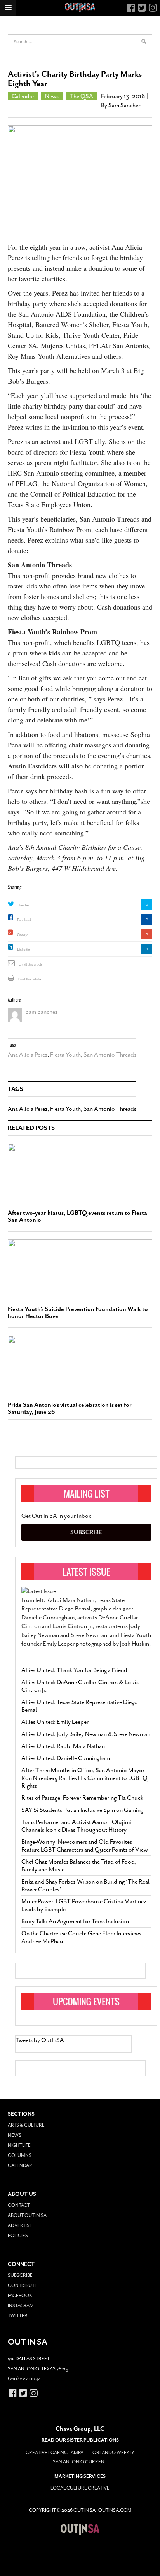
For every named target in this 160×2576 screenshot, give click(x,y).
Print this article (30, 979)
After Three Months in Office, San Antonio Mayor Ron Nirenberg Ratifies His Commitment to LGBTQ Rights (84, 1778)
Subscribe (86, 1532)
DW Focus (80, 8)
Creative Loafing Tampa (55, 2453)
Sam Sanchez (124, 105)
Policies (18, 2236)
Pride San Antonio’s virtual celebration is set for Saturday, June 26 (70, 1408)
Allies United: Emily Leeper (55, 1722)
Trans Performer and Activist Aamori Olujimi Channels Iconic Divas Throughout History (76, 1826)
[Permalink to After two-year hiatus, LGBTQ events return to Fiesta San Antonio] (80, 1173)
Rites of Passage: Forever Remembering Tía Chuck (82, 1798)
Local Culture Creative (80, 2488)
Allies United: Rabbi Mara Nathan (63, 1746)
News (52, 96)
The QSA (81, 96)
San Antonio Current (80, 2462)
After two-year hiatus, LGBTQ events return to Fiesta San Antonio (77, 1216)
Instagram (21, 2306)
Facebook (24, 920)
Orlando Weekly (113, 2453)
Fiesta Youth (65, 1055)
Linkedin (23, 950)
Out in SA (80, 2529)
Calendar (23, 96)
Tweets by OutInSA (40, 2040)
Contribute (23, 2285)
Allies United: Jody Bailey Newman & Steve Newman (86, 1734)
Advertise (20, 2225)
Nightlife (19, 2145)
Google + (24, 935)
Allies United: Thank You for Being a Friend (74, 1670)
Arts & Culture (26, 2125)
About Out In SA (27, 2215)
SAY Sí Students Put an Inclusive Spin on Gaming (82, 1810)
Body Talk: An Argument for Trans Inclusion (75, 1921)
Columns (20, 2155)
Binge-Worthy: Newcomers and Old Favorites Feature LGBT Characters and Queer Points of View (85, 1846)
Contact (19, 2205)
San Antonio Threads (110, 1055)
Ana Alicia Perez (28, 1055)
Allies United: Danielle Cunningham (66, 1758)
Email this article (31, 964)
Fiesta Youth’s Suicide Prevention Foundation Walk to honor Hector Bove (78, 1313)
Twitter (24, 905)
